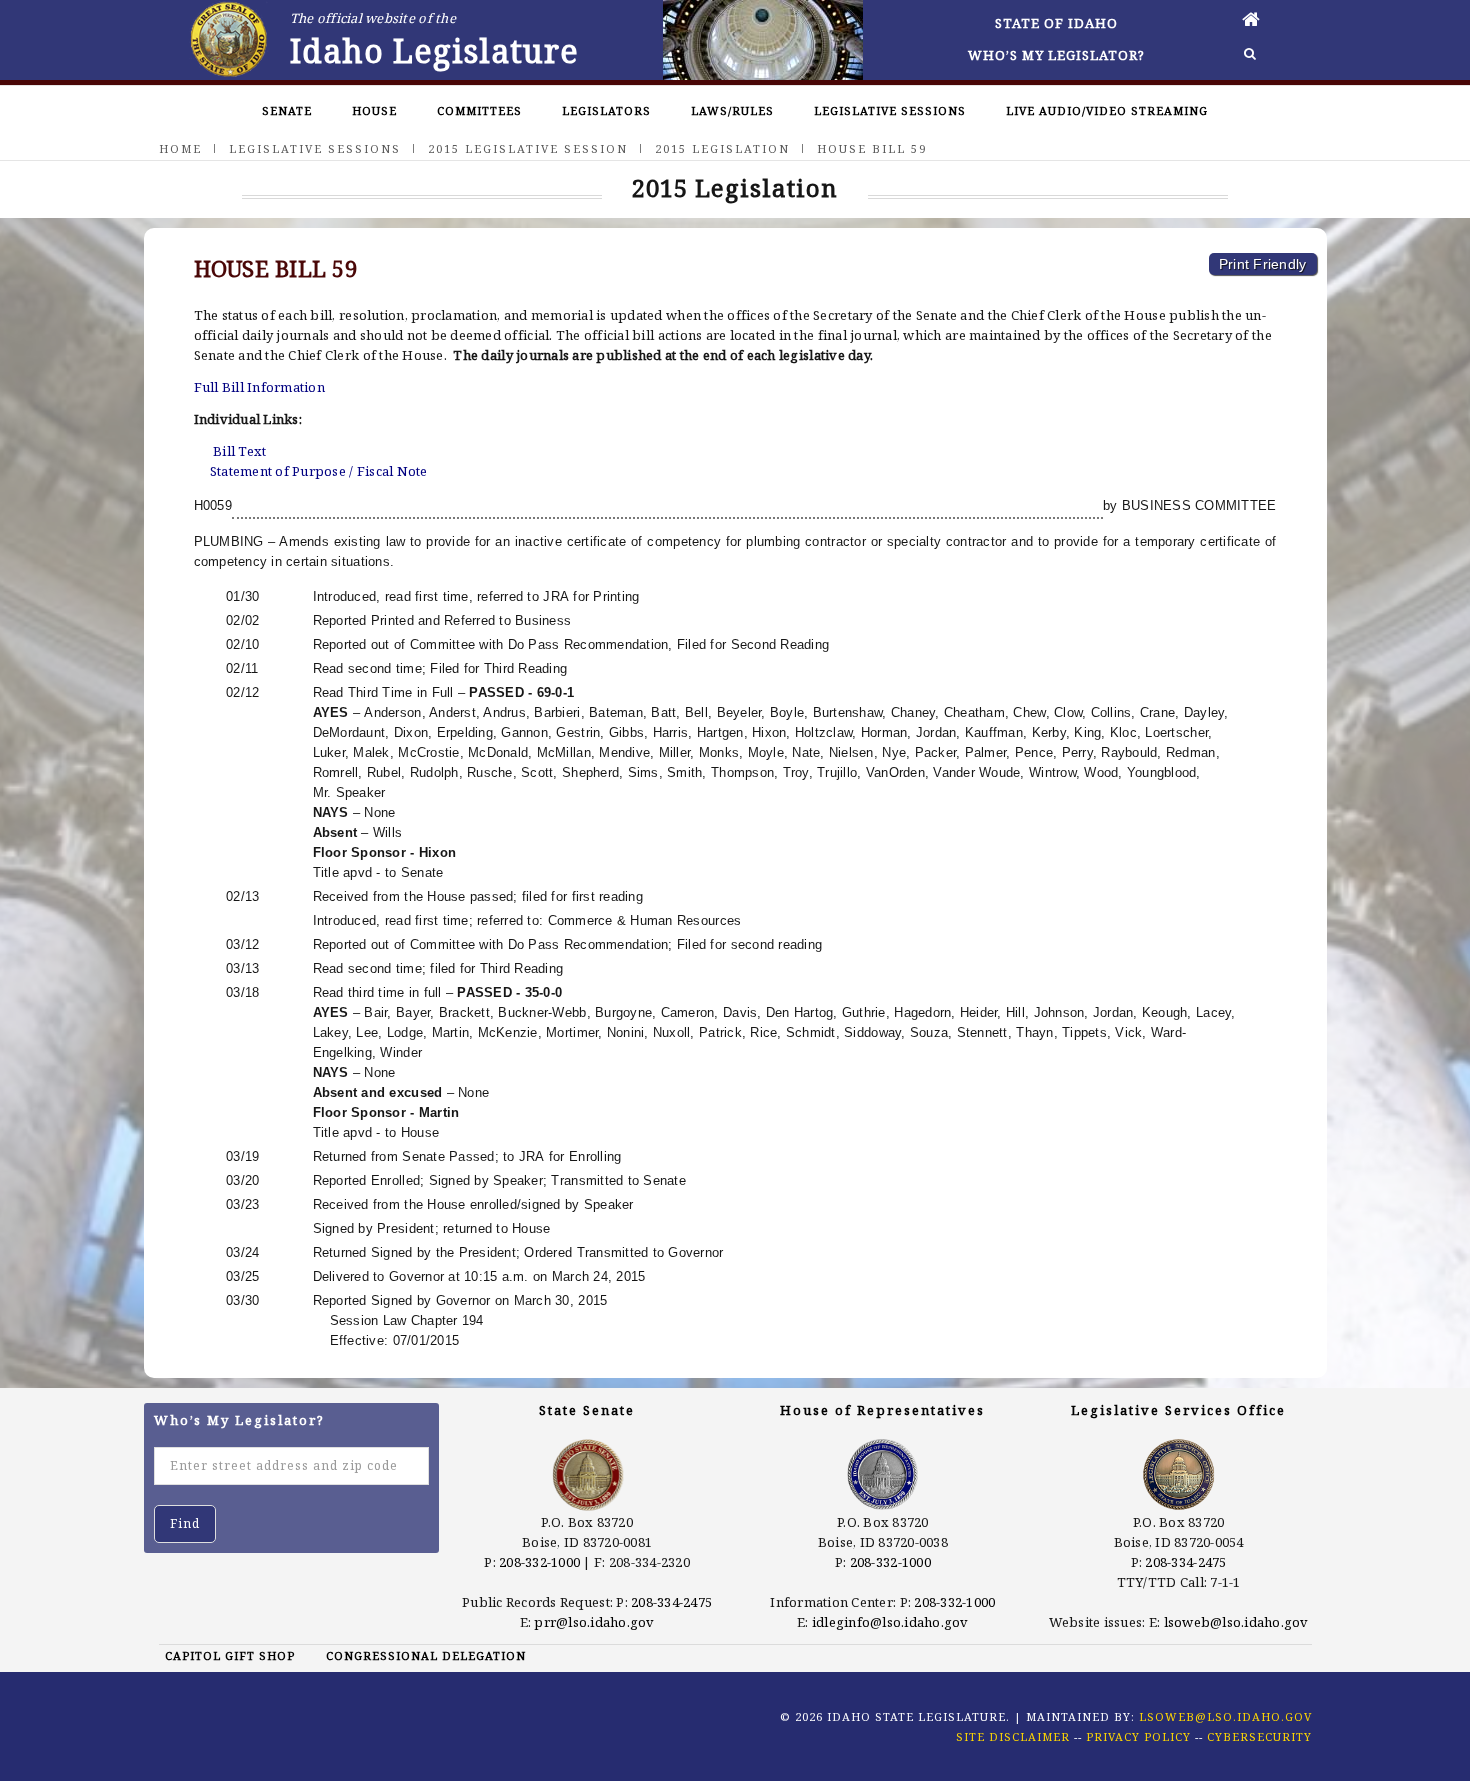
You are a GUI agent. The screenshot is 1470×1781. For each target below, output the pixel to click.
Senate (287, 110)
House (374, 110)
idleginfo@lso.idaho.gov (890, 1622)
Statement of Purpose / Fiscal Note (319, 471)
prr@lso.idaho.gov (594, 1622)
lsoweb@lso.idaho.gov (1236, 1622)
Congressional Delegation (426, 1655)
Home (180, 148)
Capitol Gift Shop (230, 1655)
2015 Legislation (722, 148)
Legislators (606, 110)
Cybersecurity (1259, 1736)
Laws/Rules (732, 110)
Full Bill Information (259, 387)
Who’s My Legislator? (1056, 55)
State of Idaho (1056, 23)
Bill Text (239, 451)
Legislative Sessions (890, 110)
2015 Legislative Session (528, 148)
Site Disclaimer (1013, 1736)
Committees (479, 110)
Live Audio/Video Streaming (1107, 110)
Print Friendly (1263, 264)
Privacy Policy (1138, 1736)
